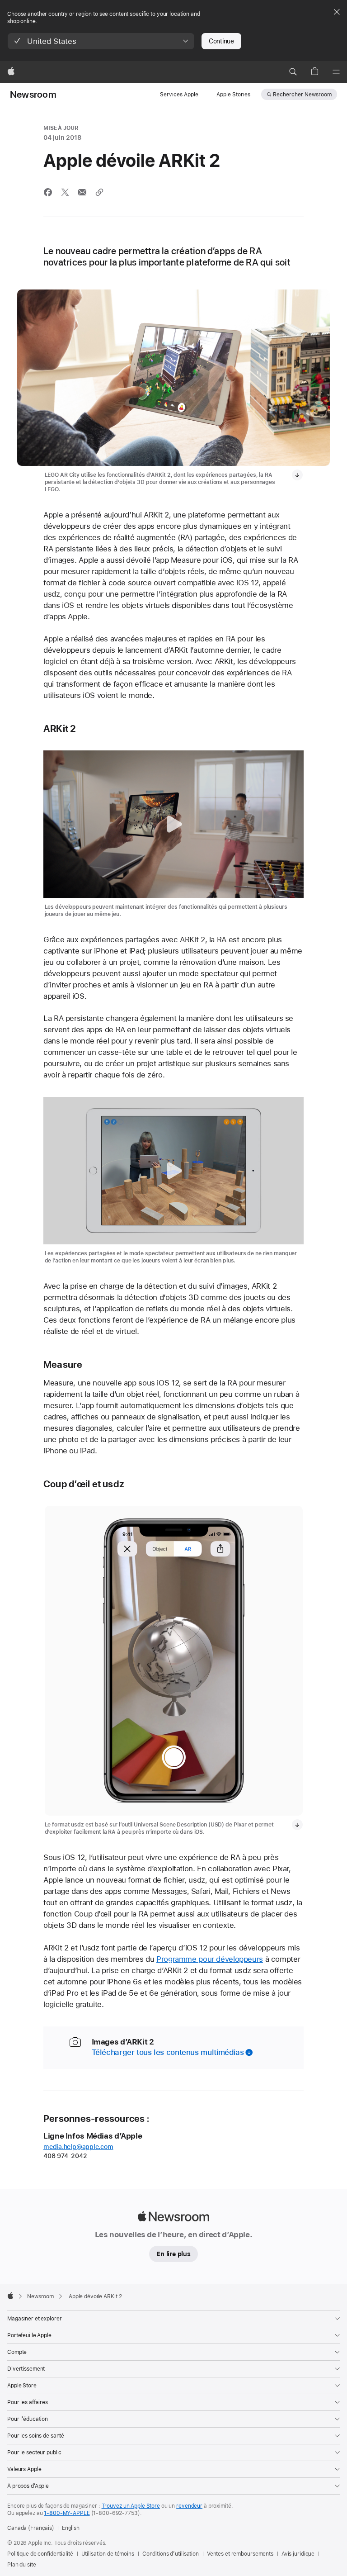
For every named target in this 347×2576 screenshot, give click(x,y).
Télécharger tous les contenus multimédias (168, 2052)
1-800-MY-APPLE (67, 2513)
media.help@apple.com (78, 2147)
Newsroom (33, 95)
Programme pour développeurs (210, 1959)
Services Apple (179, 95)
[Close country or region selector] (337, 12)
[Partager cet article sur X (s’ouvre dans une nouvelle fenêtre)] (65, 192)
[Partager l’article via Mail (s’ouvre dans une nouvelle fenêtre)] (82, 192)
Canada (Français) (31, 2528)
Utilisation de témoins (108, 2554)
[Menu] (336, 72)
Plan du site (22, 2565)
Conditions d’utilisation (171, 2554)
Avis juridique (298, 2554)
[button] (101, 41)
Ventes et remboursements (240, 2554)
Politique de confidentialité (40, 2554)
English (71, 2528)
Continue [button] (221, 41)
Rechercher (302, 95)
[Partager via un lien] (99, 192)
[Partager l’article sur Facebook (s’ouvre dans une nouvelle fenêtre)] (48, 192)
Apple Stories (233, 95)
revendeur (189, 2506)
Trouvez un (131, 2506)
